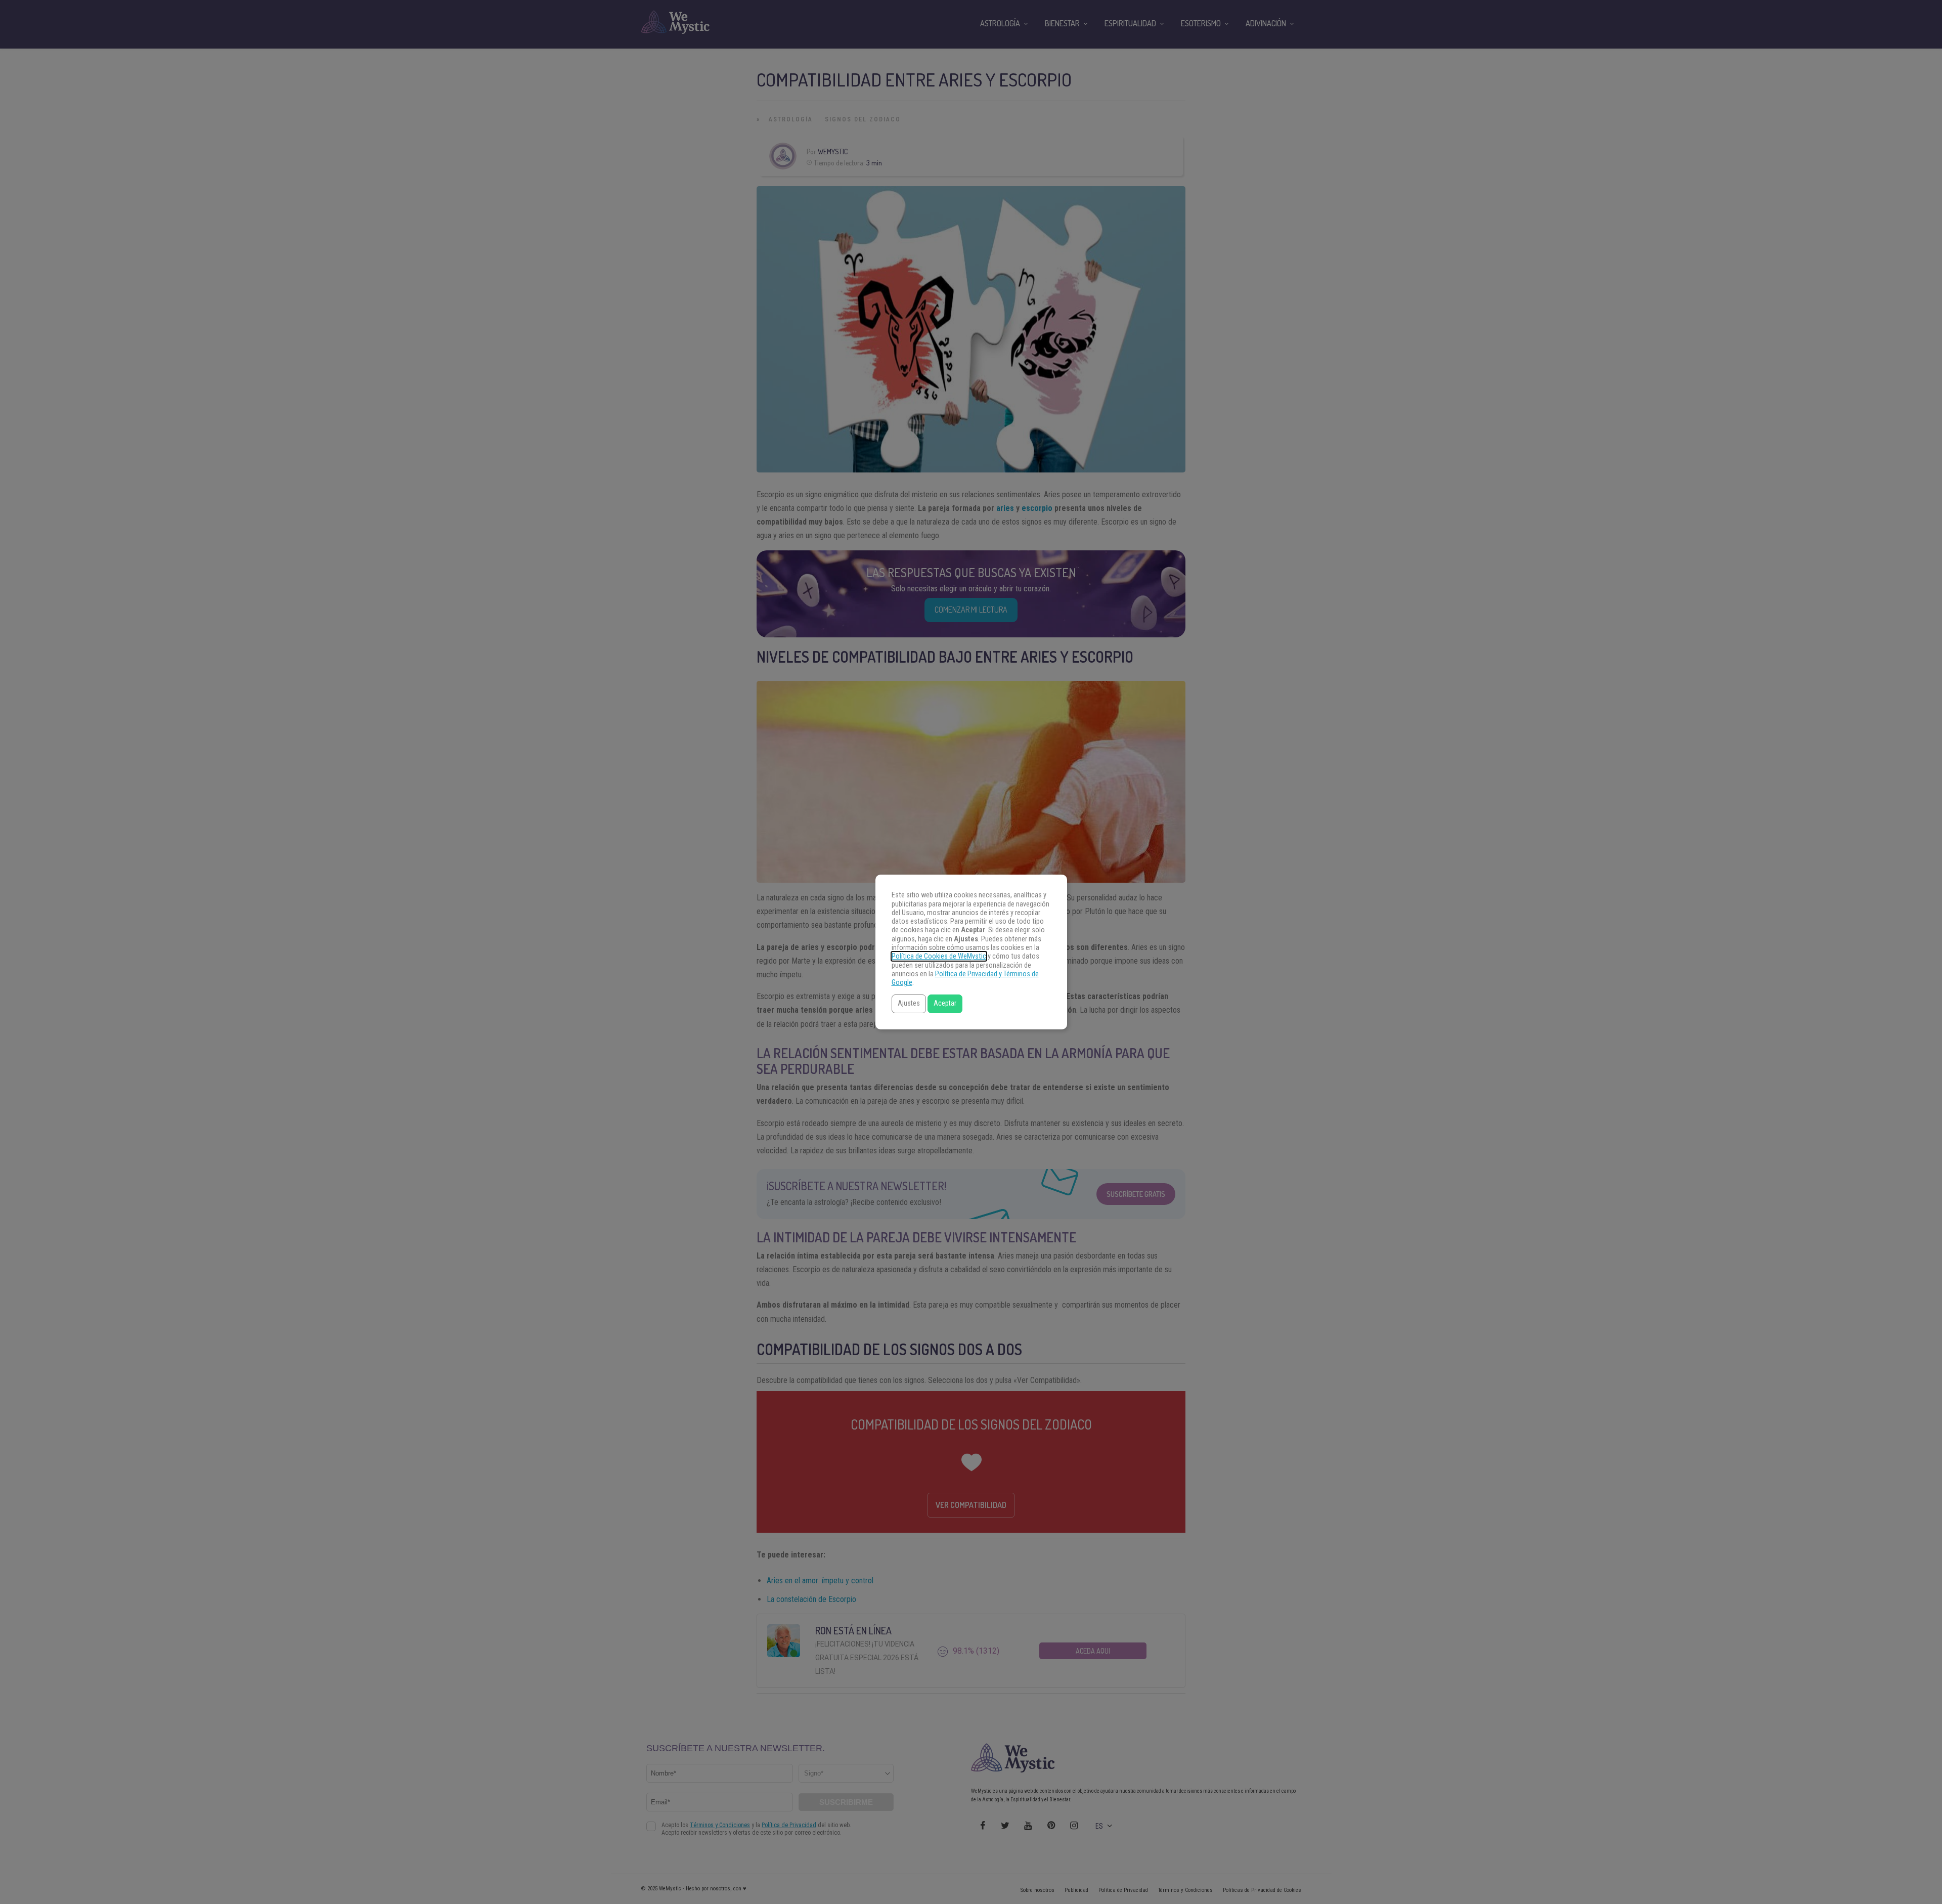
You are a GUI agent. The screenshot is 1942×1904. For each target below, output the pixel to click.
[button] (909, 1004)
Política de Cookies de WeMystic (939, 956)
